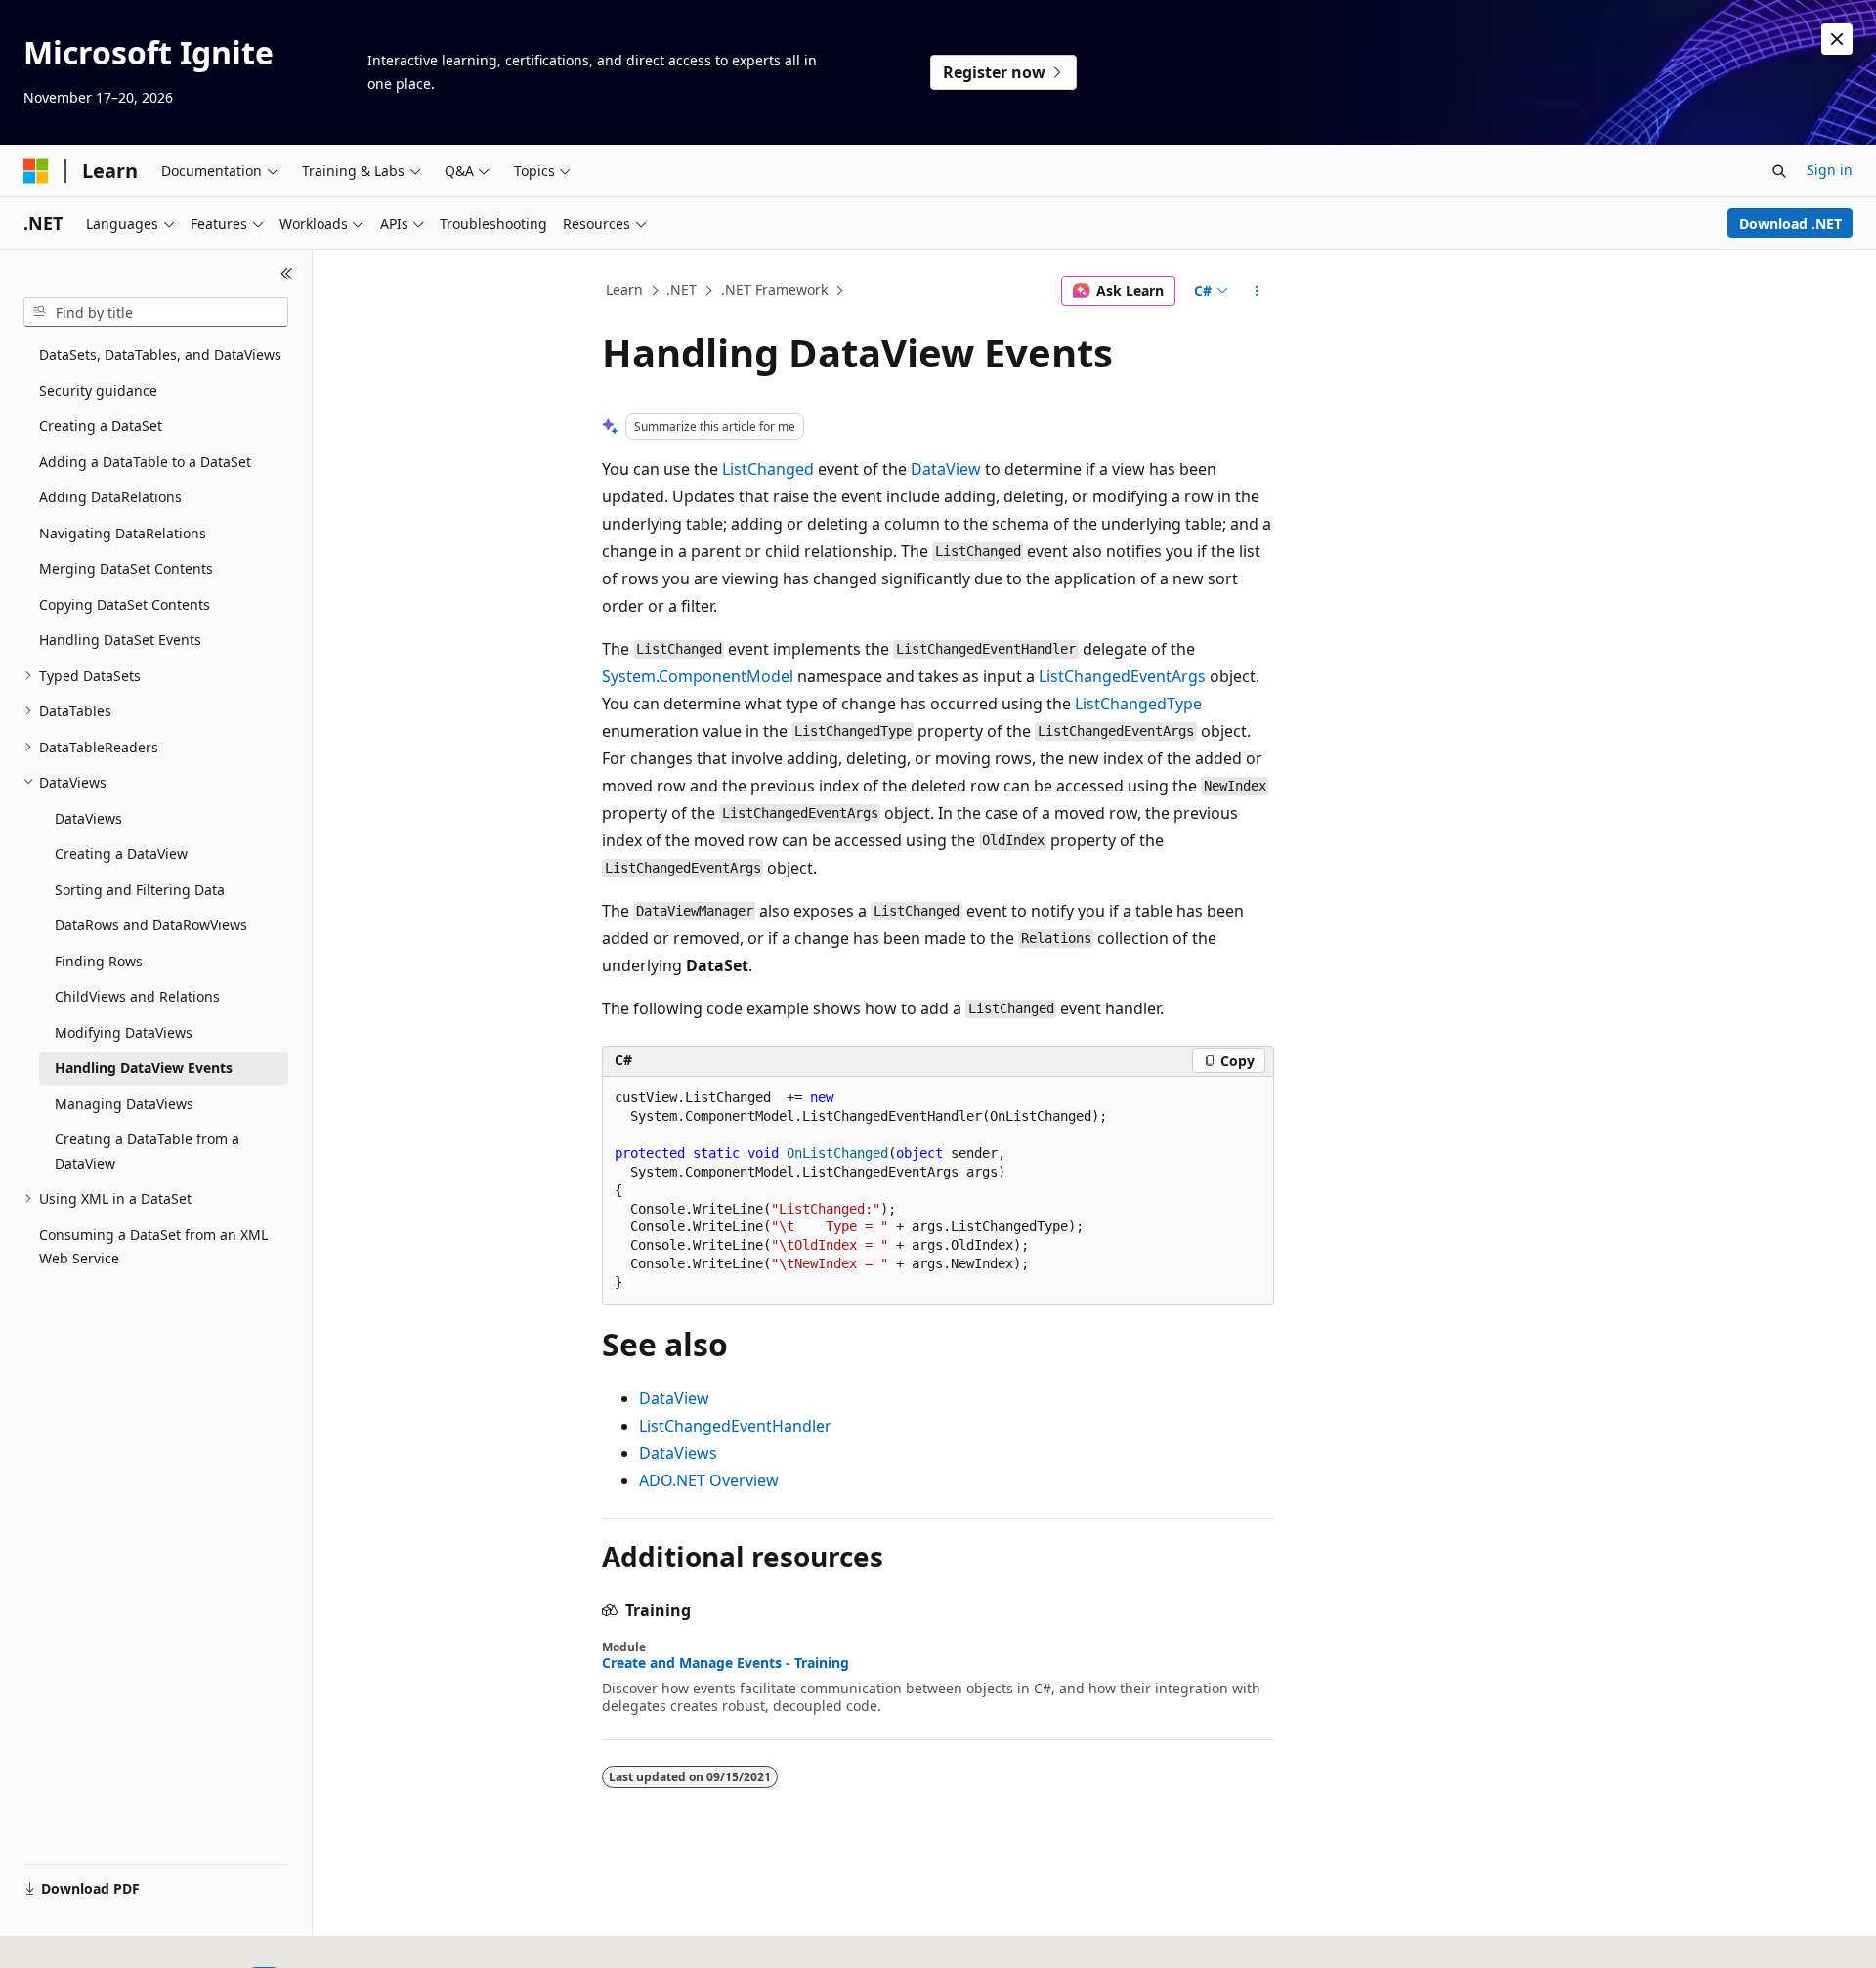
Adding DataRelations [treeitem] (110, 497)
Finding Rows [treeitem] (99, 961)
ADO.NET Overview (709, 1480)
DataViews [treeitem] (88, 818)
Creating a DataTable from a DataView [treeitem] (147, 1151)
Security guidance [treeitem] (98, 390)
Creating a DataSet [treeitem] (101, 426)
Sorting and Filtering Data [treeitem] (140, 890)
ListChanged (768, 469)
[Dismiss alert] (1837, 39)
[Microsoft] (36, 171)
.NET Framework (774, 290)
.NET (682, 290)
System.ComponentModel (698, 676)
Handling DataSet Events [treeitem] (120, 640)
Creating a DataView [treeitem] (121, 854)
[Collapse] (287, 274)
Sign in (1830, 170)
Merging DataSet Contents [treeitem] (126, 568)
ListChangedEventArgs (1122, 676)
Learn (624, 290)
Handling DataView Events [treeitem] (144, 1068)
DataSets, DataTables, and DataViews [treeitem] (160, 354)
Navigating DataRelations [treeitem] (123, 533)
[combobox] (156, 313)
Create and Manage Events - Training (725, 1663)
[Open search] (1779, 171)
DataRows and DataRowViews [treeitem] (151, 925)
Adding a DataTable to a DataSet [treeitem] (145, 462)
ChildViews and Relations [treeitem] (137, 996)
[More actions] (1257, 291)
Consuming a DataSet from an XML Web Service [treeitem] (153, 1247)
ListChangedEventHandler (735, 1426)
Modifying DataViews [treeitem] (124, 1032)
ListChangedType (1138, 704)
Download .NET (1791, 223)
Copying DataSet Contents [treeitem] (125, 604)
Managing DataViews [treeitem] (124, 1104)
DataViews (678, 1453)
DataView (946, 469)
